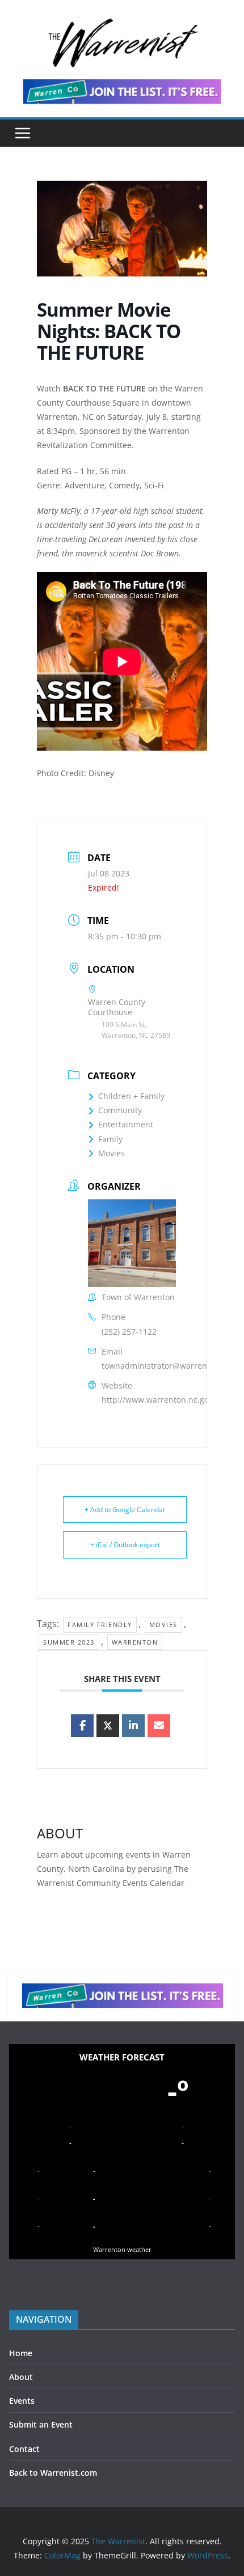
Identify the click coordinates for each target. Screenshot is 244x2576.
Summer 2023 (69, 1642)
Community (120, 1110)
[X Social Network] (108, 1726)
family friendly (100, 1625)
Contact (24, 2449)
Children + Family (131, 1096)
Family (110, 1139)
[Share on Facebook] (82, 1726)
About (21, 2377)
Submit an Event (41, 2424)
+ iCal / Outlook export (125, 1545)
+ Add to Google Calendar (125, 1510)
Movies (112, 1153)
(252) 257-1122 (129, 1332)
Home (21, 2353)
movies (163, 1625)
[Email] (159, 1726)
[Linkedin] (133, 1726)
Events (22, 2401)
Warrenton (135, 1642)
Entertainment (126, 1124)
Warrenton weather (122, 2249)
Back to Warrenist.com (53, 2473)
